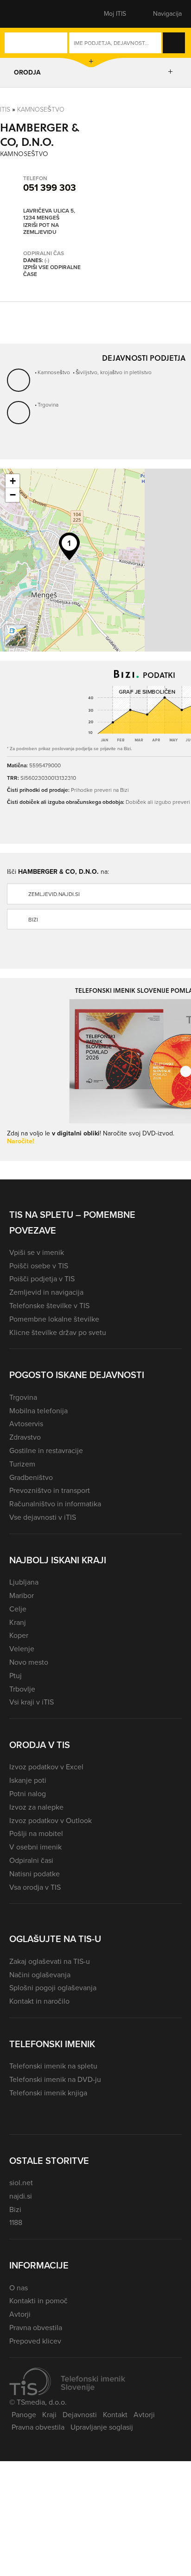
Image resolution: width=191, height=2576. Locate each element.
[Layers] (16, 636)
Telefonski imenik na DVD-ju (55, 2079)
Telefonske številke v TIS (49, 1306)
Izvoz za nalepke (36, 1807)
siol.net (21, 2183)
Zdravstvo (25, 1437)
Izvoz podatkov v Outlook (51, 1821)
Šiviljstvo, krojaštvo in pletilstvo (114, 372)
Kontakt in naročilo (39, 2001)
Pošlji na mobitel (36, 1833)
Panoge (24, 2415)
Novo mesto (29, 1662)
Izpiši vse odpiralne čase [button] (52, 271)
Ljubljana (24, 1582)
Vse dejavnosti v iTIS (43, 1517)
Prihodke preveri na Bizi (100, 790)
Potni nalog (28, 1794)
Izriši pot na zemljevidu (41, 229)
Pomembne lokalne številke (54, 1319)
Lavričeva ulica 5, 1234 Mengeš (49, 215)
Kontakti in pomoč (38, 2301)
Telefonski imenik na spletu (53, 2066)
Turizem (22, 1464)
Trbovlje (22, 1689)
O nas (19, 2288)
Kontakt (115, 2415)
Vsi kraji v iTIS (32, 1702)
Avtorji (20, 2314)
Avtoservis (26, 1424)
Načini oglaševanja (40, 1975)
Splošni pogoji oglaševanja (53, 1988)
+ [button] (13, 481)
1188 (16, 2222)
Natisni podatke (35, 1874)
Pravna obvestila (36, 2328)
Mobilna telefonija (38, 1411)
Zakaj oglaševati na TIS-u (50, 1961)
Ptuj (16, 1676)
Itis (5, 110)
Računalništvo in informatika (55, 1504)
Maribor (22, 1595)
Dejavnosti (80, 2415)
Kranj (18, 1622)
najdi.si (21, 2196)
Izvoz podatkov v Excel (46, 1767)
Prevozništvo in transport (50, 1490)
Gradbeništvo (31, 1477)
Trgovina (48, 405)
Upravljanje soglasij (102, 2427)
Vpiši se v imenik (37, 1252)
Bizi (15, 2209)
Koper (19, 1635)
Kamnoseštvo (41, 110)
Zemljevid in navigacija (46, 1292)
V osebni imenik (35, 1847)
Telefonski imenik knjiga (48, 2093)
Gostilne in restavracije (46, 1451)
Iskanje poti (28, 1780)
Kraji (49, 2415)
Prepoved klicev (35, 2341)
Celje (18, 1609)
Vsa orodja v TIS (35, 1887)
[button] (25, 14)
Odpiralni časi (31, 1860)
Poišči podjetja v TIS (42, 1279)
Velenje (22, 1649)
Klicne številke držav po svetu (58, 1332)
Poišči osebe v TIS (39, 1266)
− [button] (13, 495)
